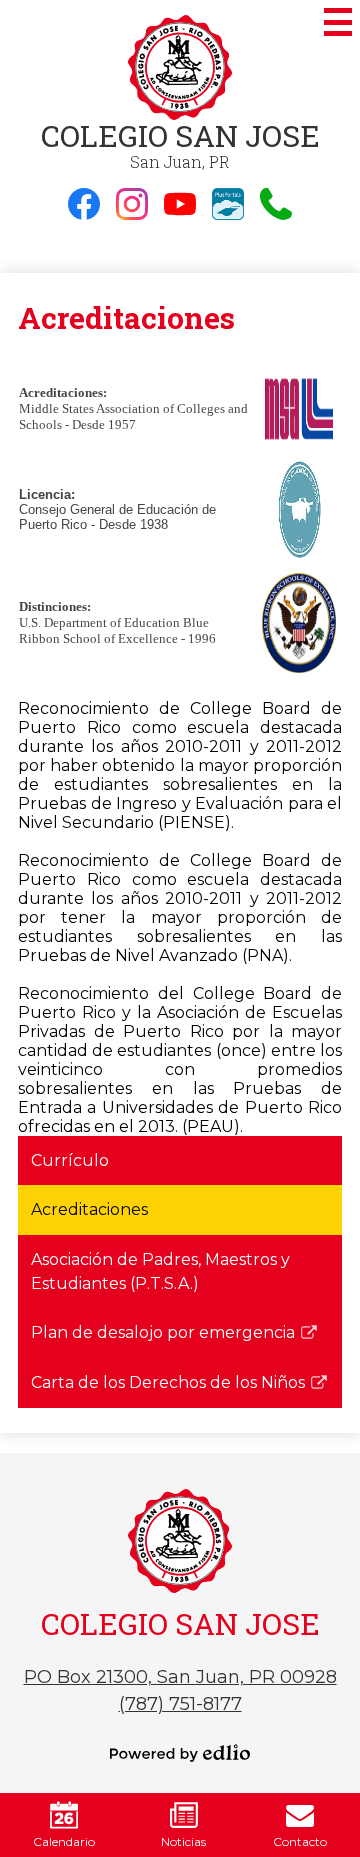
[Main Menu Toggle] (338, 22)
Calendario (64, 1841)
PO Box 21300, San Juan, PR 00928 (180, 1677)
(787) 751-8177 (180, 1704)
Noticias (183, 1841)
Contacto (300, 1841)
